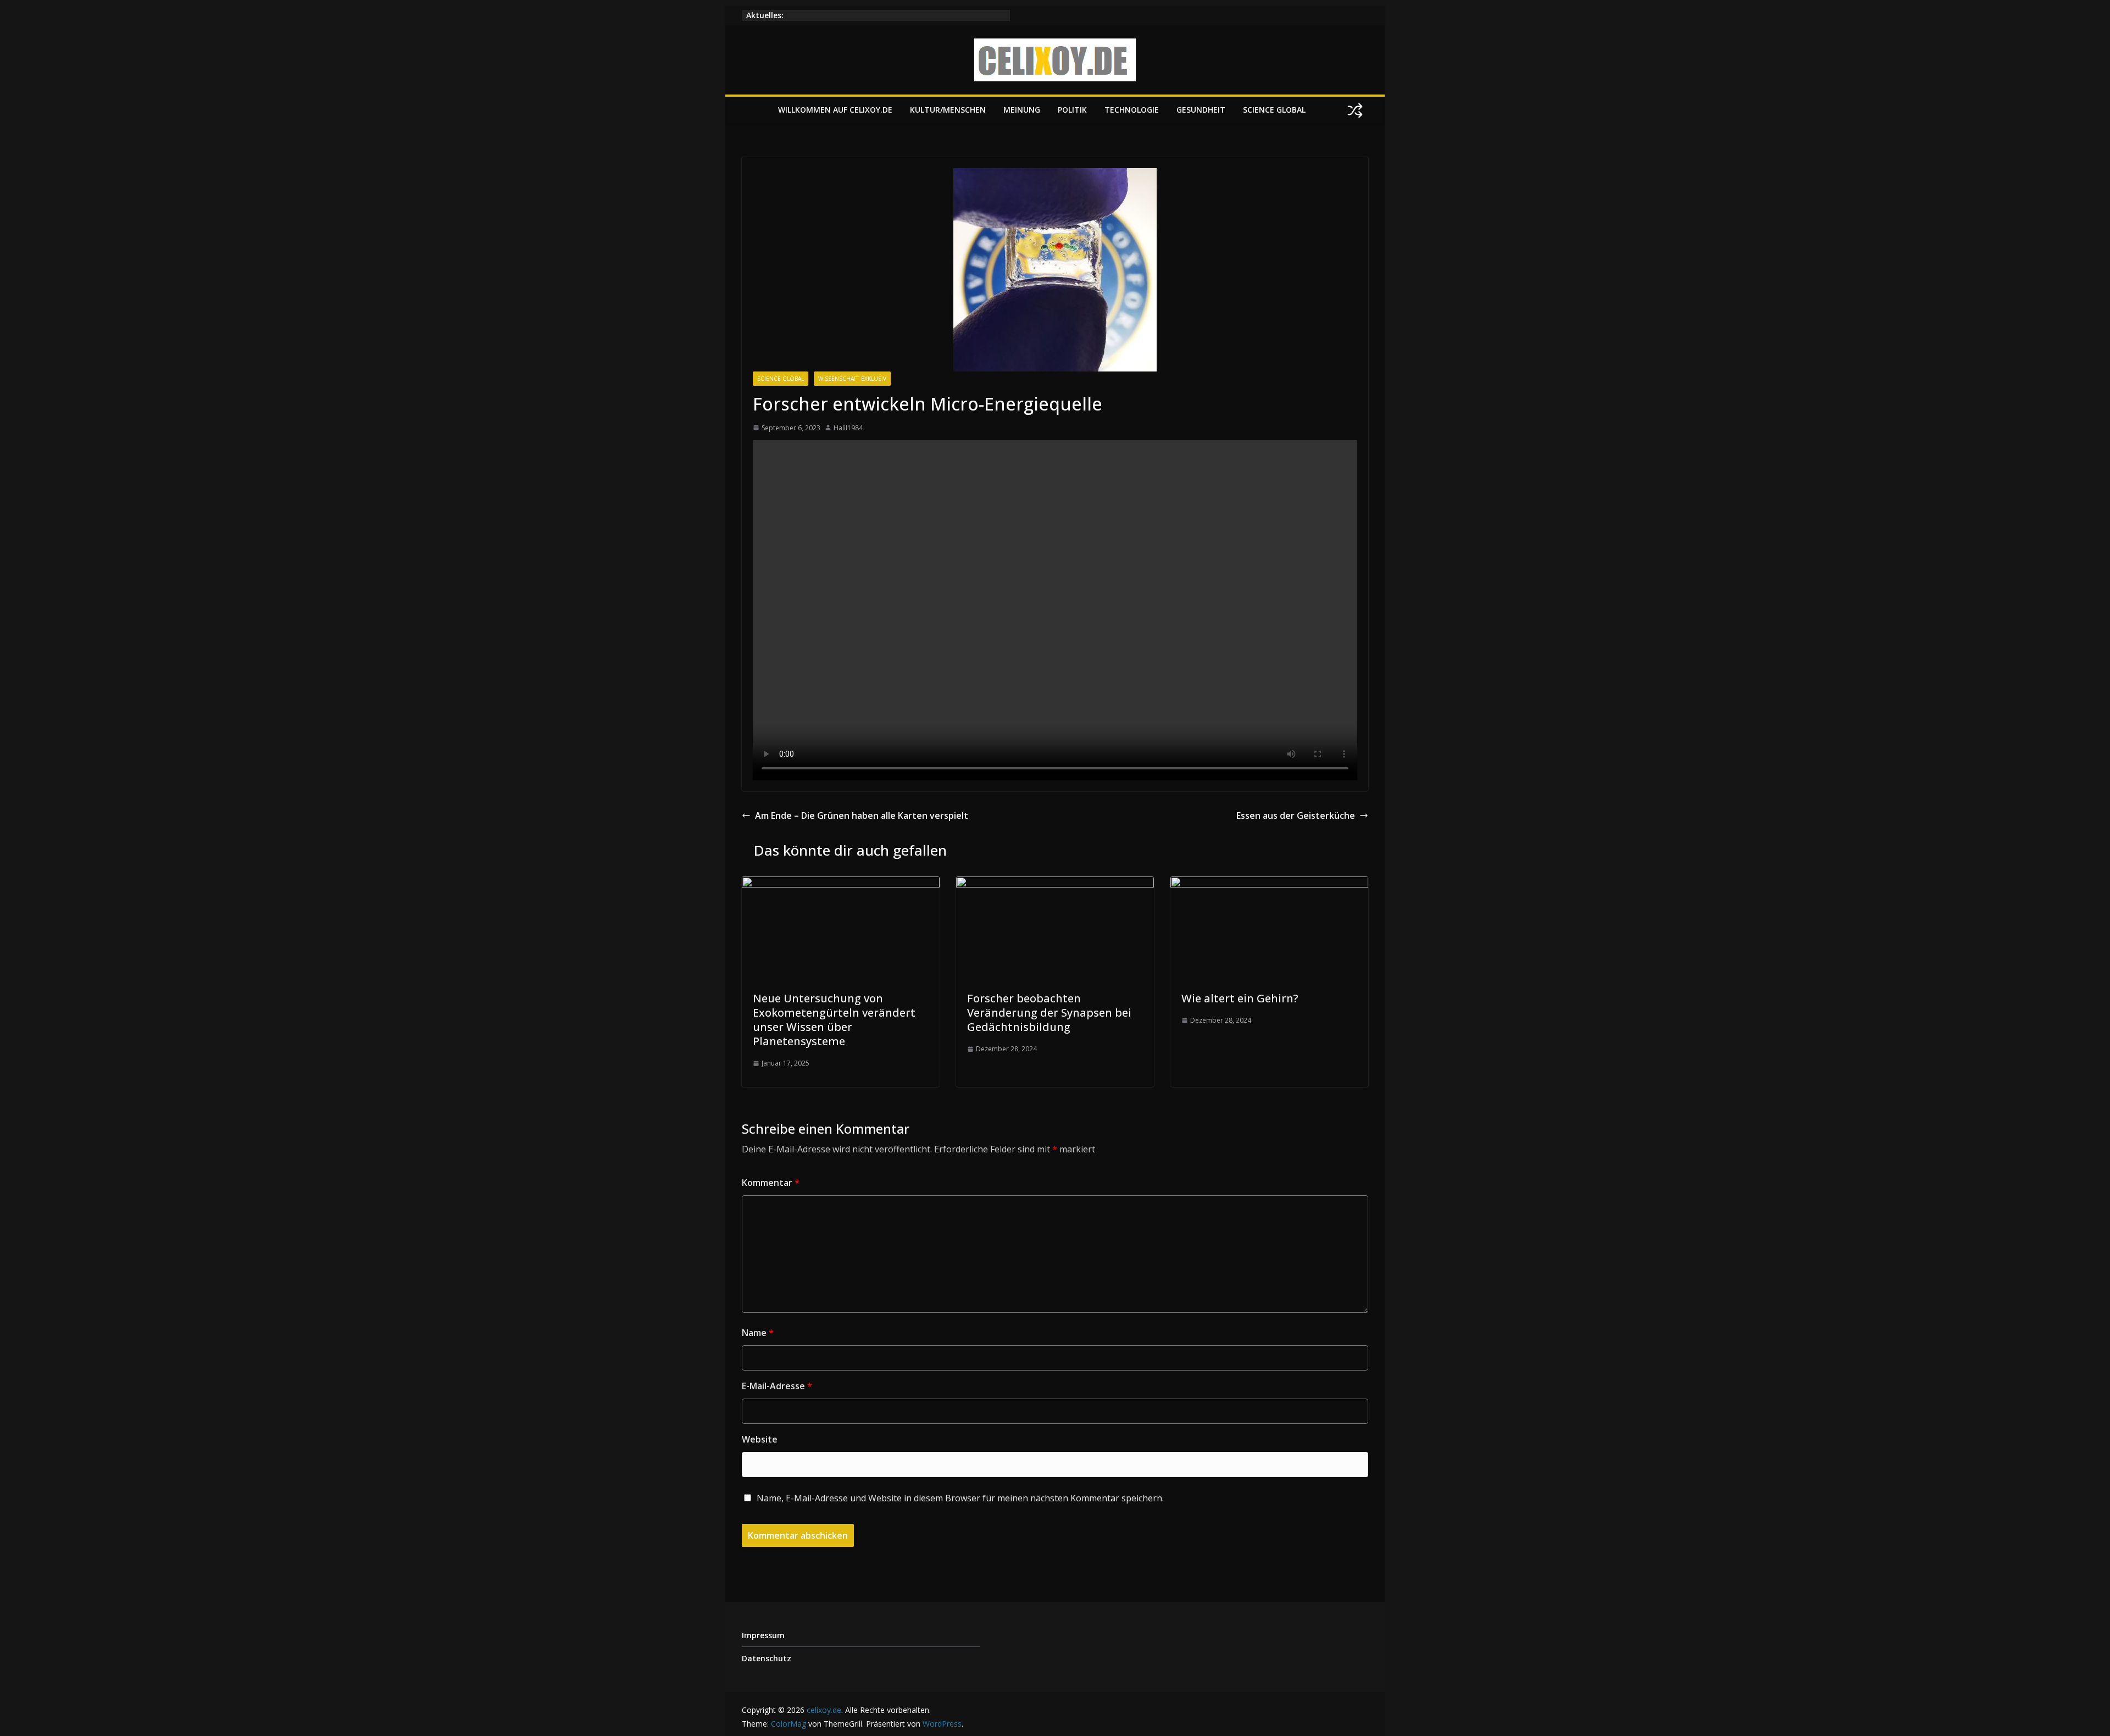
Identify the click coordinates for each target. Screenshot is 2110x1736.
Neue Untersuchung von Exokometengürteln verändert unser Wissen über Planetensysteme (834, 1020)
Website (760, 1439)
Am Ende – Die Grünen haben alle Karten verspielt (862, 816)
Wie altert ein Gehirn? (1240, 998)
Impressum (763, 1635)
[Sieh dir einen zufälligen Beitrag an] (1355, 110)
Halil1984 (848, 428)
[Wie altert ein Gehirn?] (1269, 884)
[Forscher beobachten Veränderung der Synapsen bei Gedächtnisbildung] (1055, 884)
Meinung (1022, 110)
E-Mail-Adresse (777, 1386)
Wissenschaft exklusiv (852, 379)
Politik (1072, 110)
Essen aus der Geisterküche (1296, 816)
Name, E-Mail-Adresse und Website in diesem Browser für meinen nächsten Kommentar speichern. (960, 1498)
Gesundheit (1201, 110)
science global (1274, 110)
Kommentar (771, 1183)
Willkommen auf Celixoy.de (835, 110)
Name (758, 1333)
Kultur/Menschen (948, 110)
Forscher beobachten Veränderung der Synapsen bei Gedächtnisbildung (1049, 1013)
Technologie (1132, 110)
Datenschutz (767, 1658)
